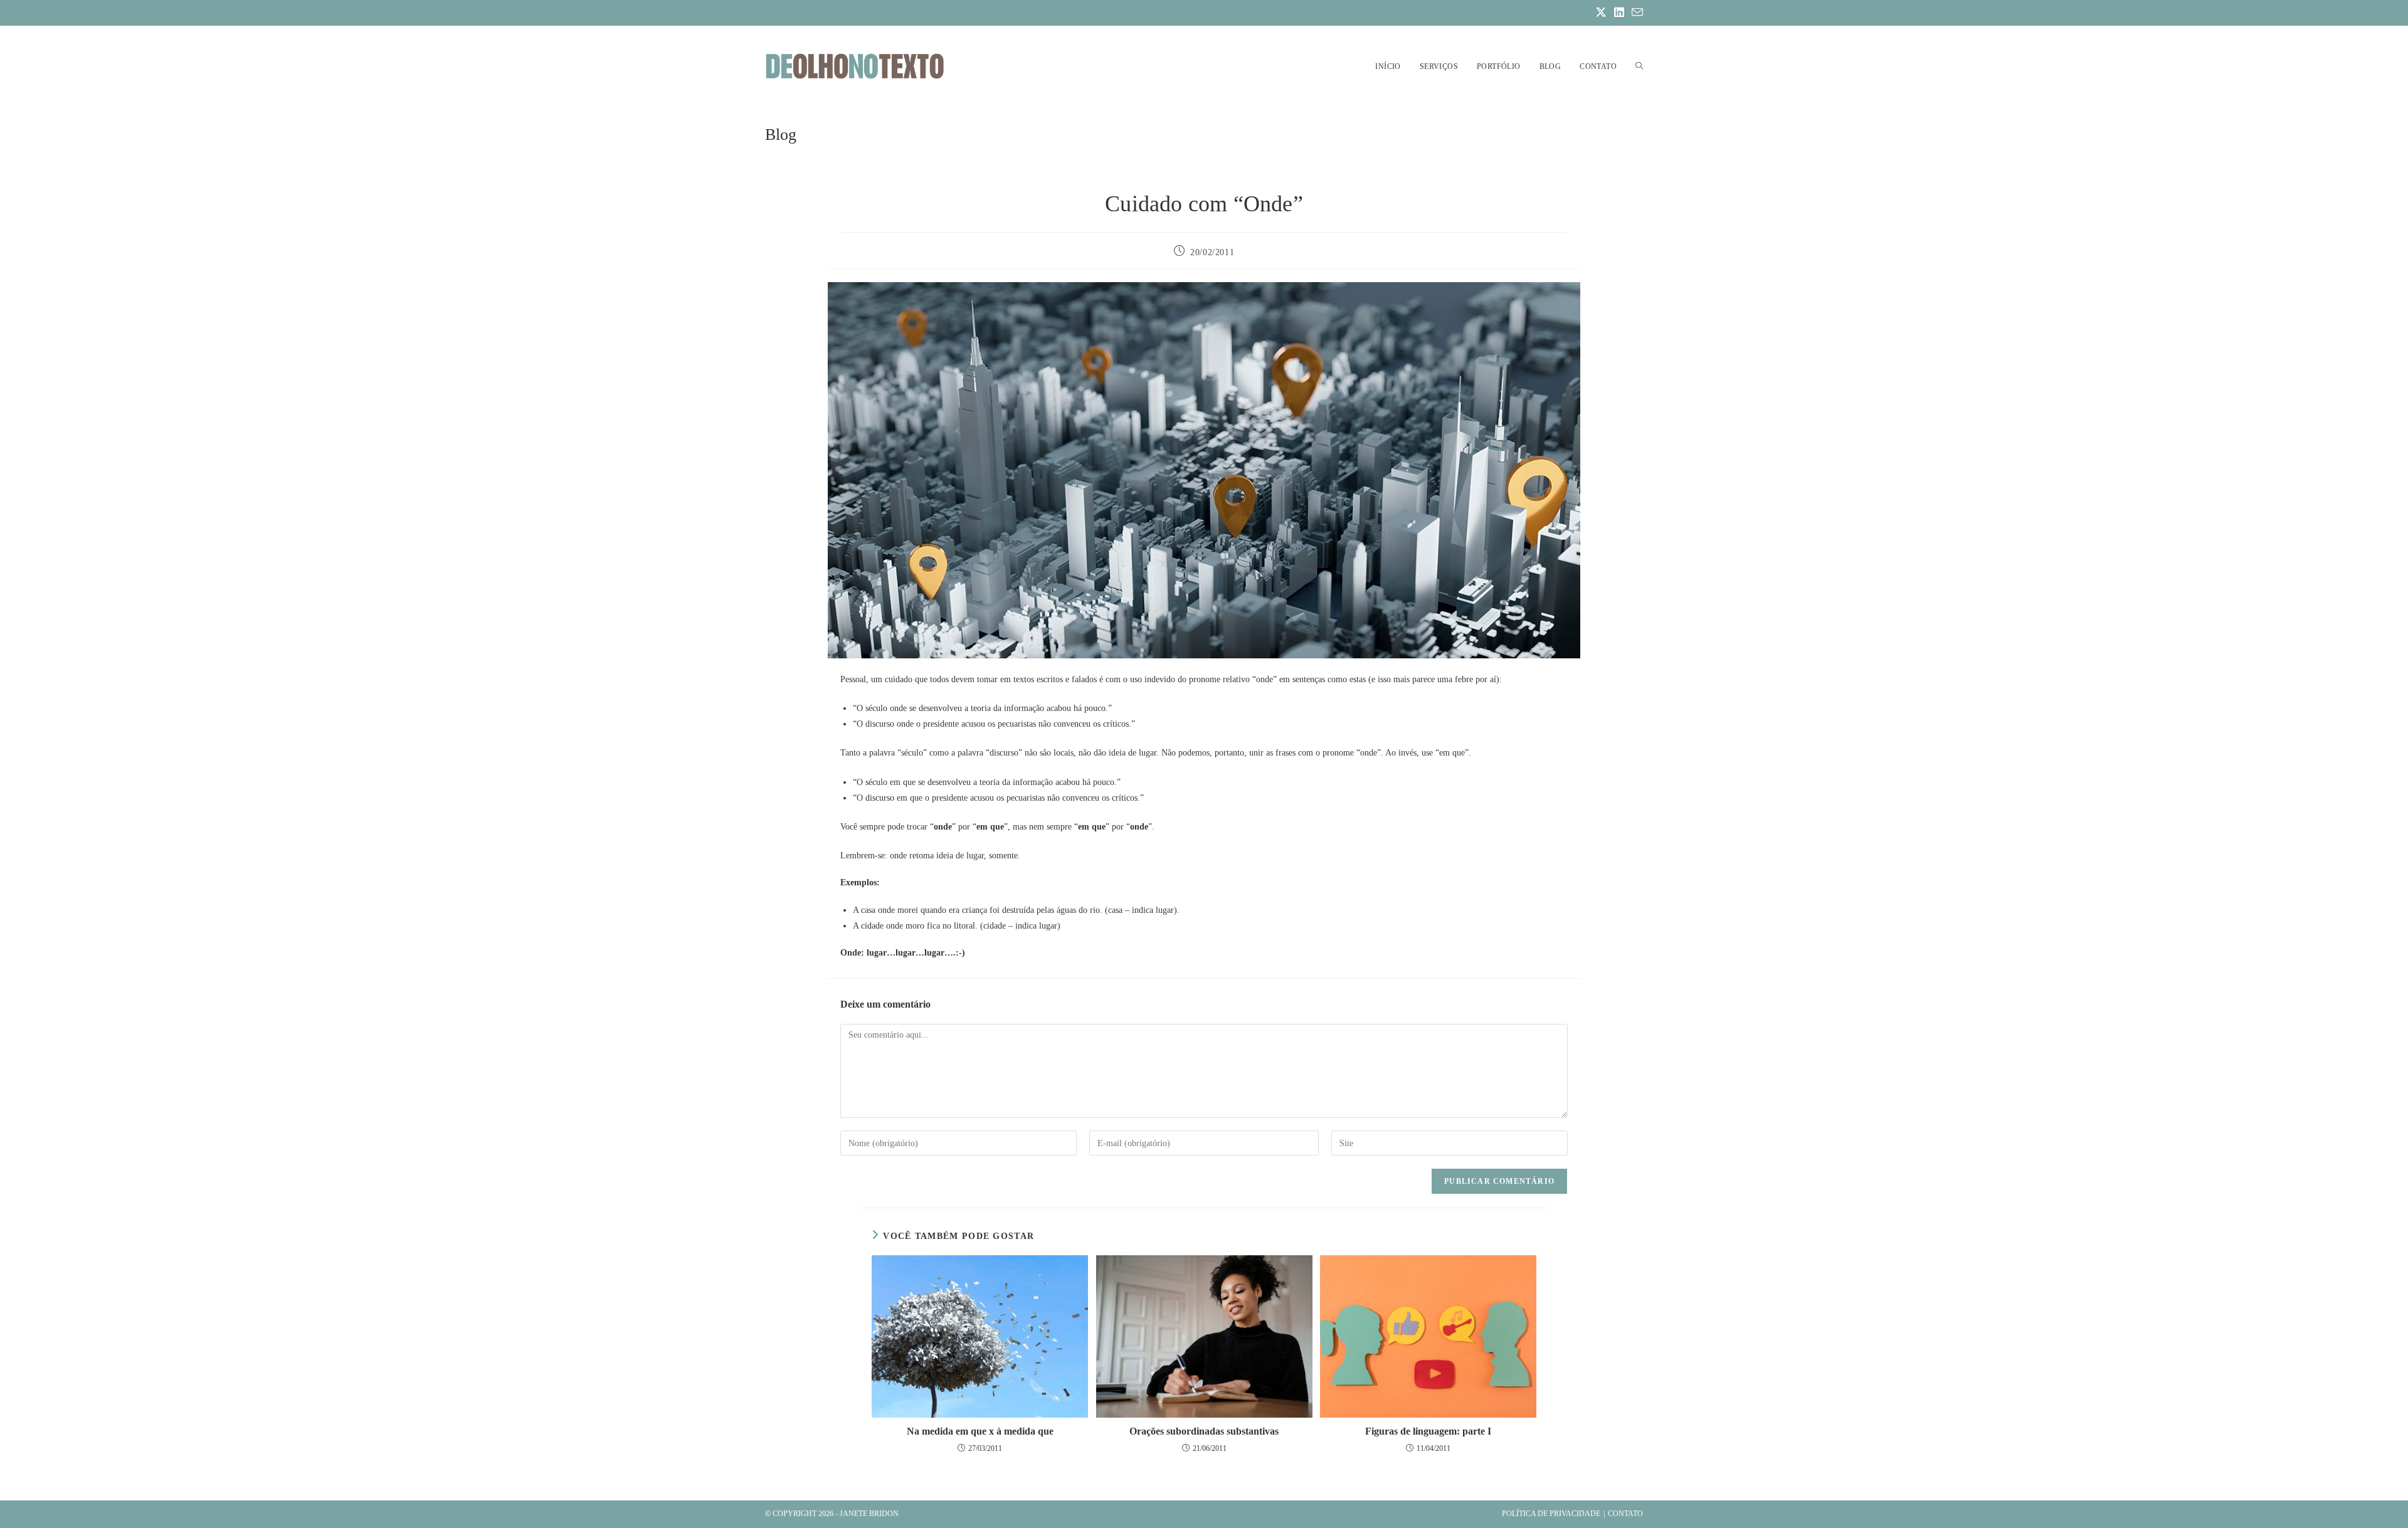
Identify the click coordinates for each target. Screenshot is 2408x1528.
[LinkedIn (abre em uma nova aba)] (1619, 13)
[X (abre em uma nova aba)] (1601, 13)
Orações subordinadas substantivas (1204, 1431)
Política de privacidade (1551, 1514)
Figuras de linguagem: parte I (1428, 1431)
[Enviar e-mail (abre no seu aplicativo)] (1635, 13)
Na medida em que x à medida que (980, 1431)
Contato (1625, 1514)
